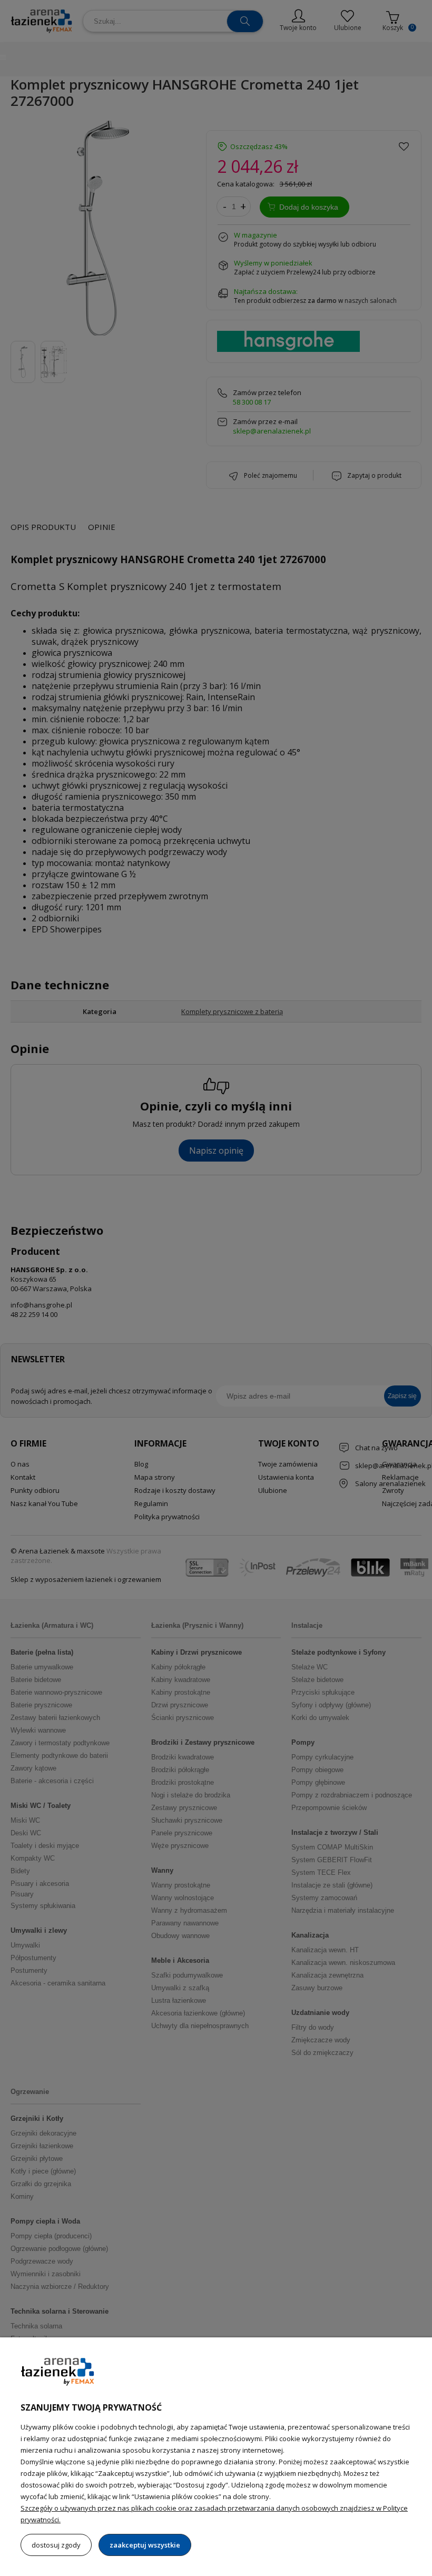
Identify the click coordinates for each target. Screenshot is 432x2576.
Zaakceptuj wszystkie (145, 2545)
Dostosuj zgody (56, 2545)
